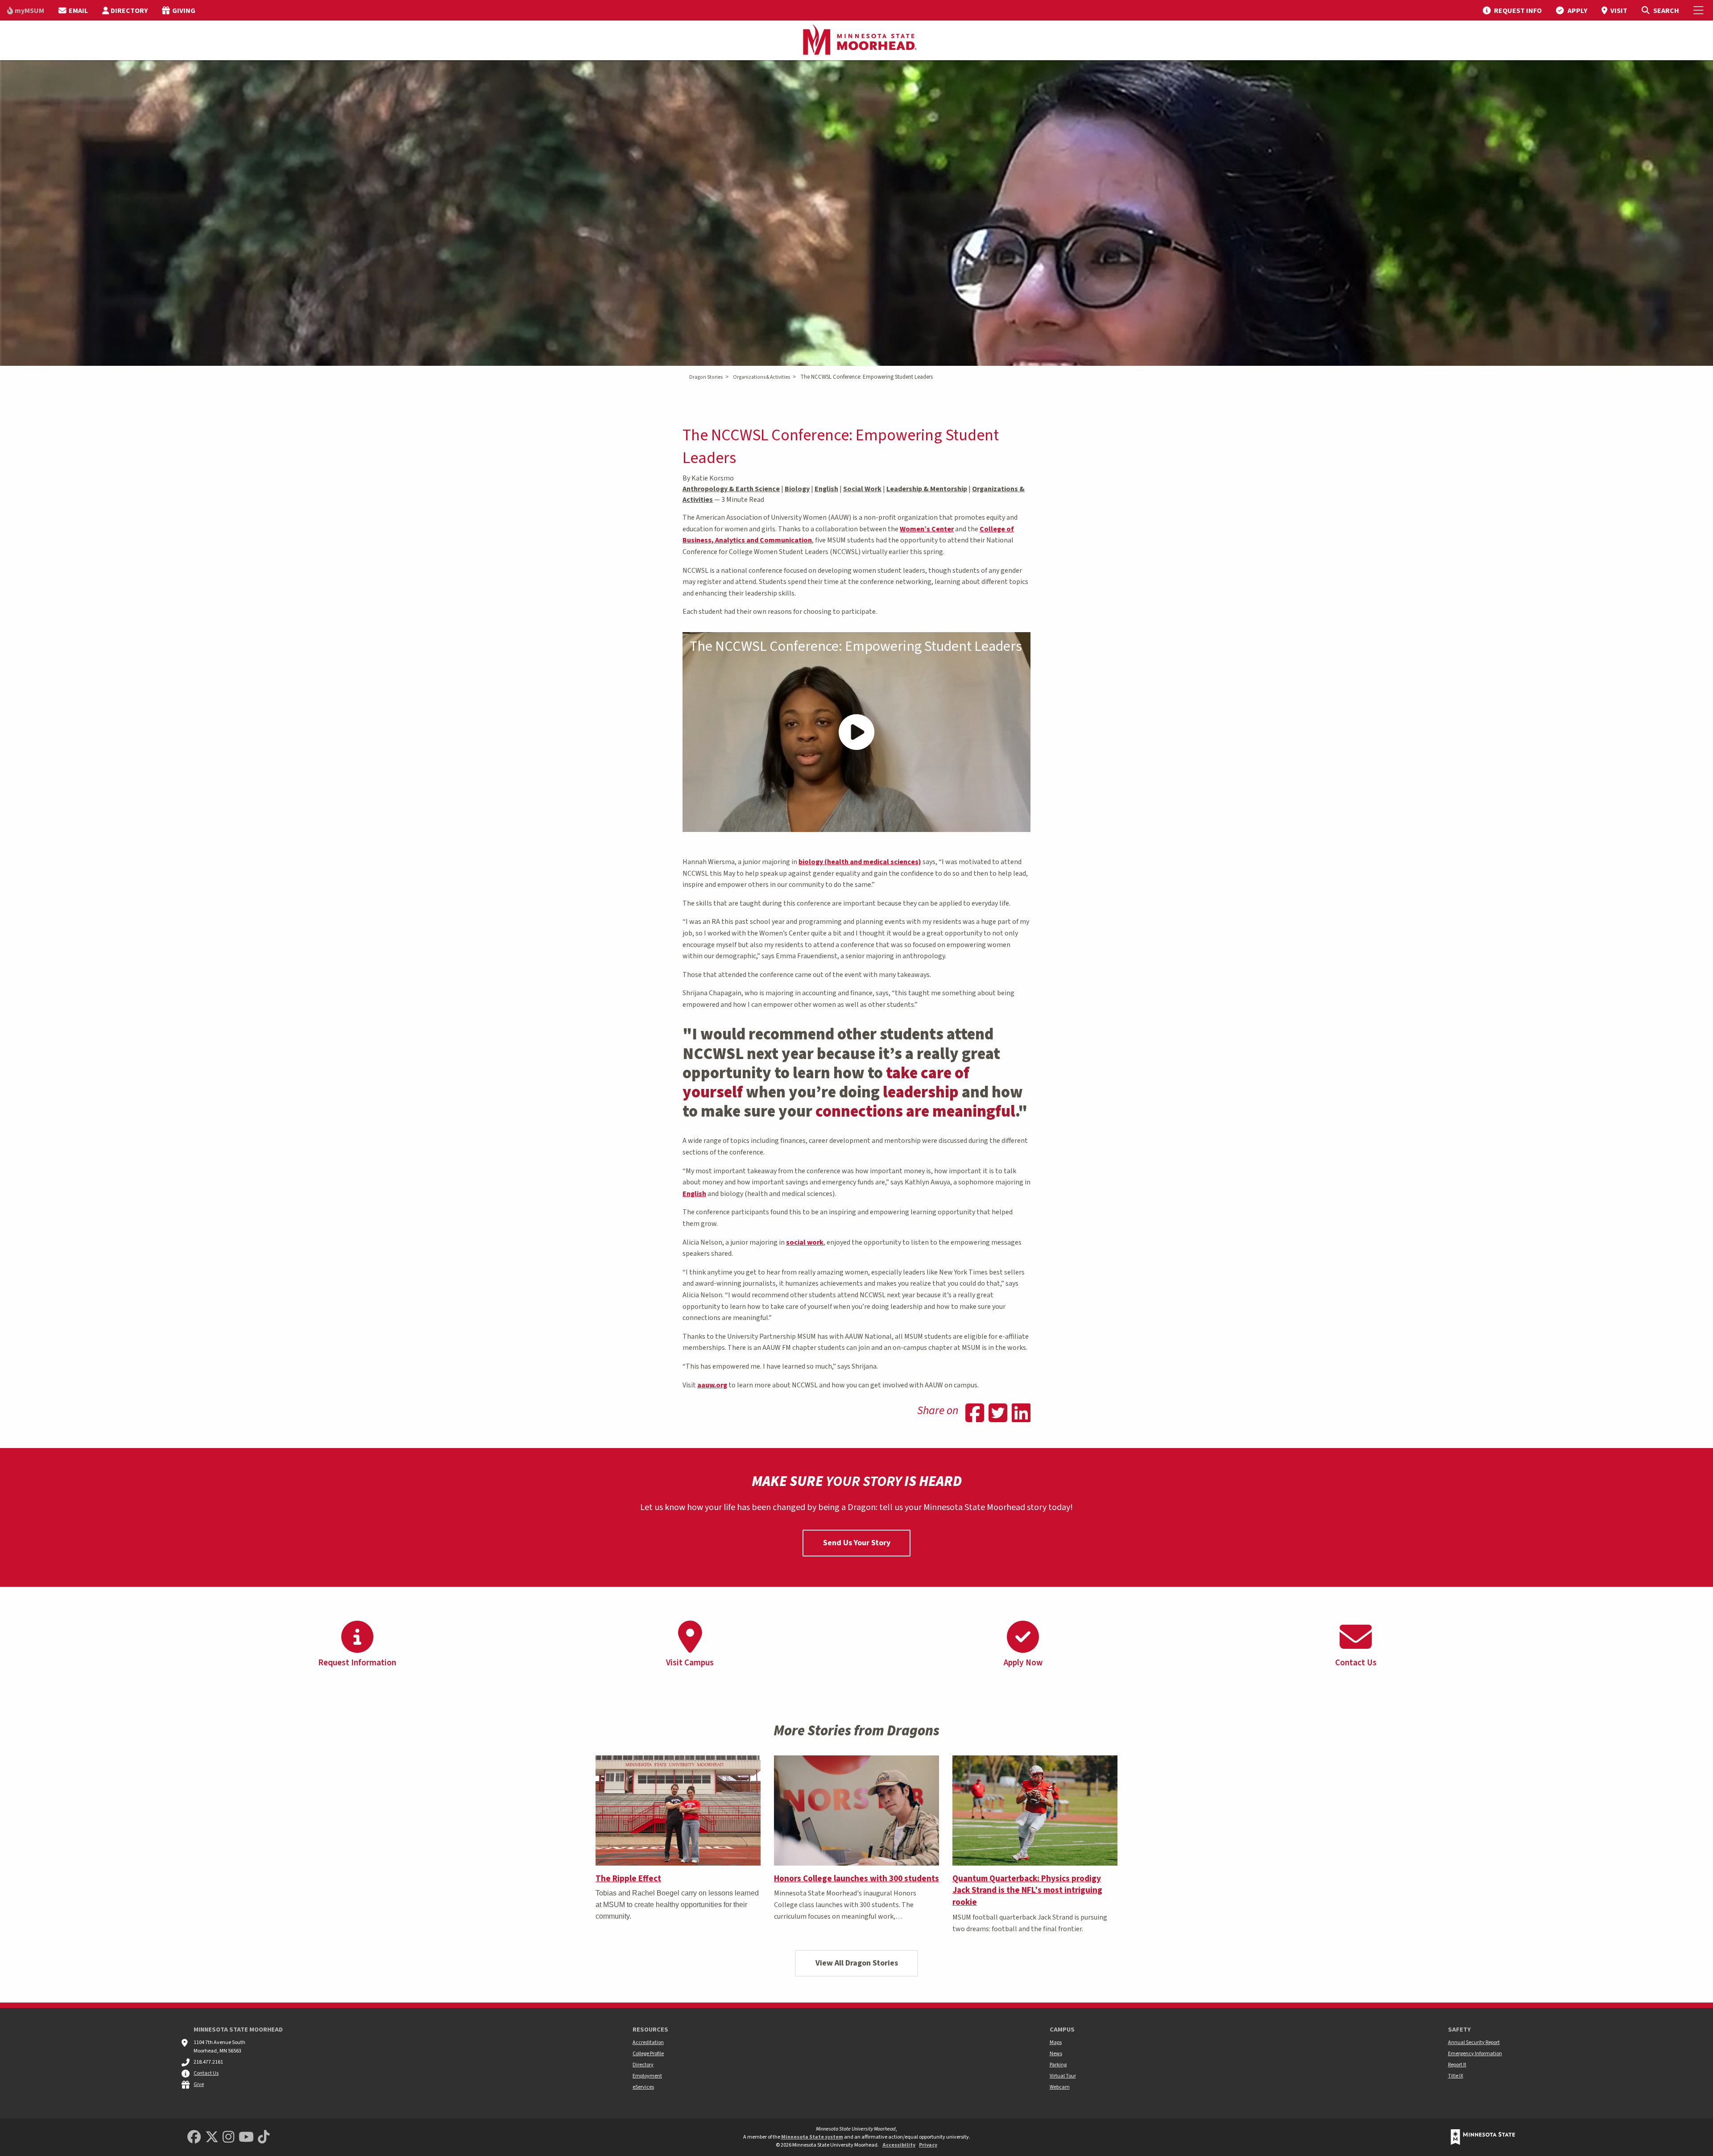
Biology (797, 489)
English (826, 489)
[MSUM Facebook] (194, 2137)
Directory (643, 2065)
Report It (1457, 2065)
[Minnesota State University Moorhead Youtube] (246, 2137)
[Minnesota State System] (1483, 2137)
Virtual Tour (1063, 2076)
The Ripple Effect (628, 1879)
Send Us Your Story (857, 1543)
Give (199, 2084)
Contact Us (206, 2073)
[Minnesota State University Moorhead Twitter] (212, 2137)
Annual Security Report (1474, 2042)
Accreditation (648, 2042)
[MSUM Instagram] (228, 2137)
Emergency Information (1475, 2054)
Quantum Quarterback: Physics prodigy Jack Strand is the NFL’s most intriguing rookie (1027, 1891)
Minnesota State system (812, 2137)
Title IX (1456, 2076)
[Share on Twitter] (998, 1414)
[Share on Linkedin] (1021, 1414)
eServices (643, 2087)
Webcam (1060, 2087)
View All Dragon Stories (857, 1963)
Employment (647, 2076)
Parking (1058, 2065)
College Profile (648, 2054)
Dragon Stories (706, 377)
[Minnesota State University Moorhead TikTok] (264, 2137)
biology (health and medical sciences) (860, 862)
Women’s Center (927, 529)
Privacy (928, 2145)
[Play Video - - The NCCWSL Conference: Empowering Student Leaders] (856, 732)
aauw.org (712, 1385)
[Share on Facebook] (975, 1414)
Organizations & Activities (761, 377)
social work (805, 1242)
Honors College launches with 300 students (856, 1879)
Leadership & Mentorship (927, 489)
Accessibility (899, 2145)
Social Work (862, 489)
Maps (1056, 2042)
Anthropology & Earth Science (731, 489)
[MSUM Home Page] (856, 41)
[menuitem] (26, 10)
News (1056, 2054)
